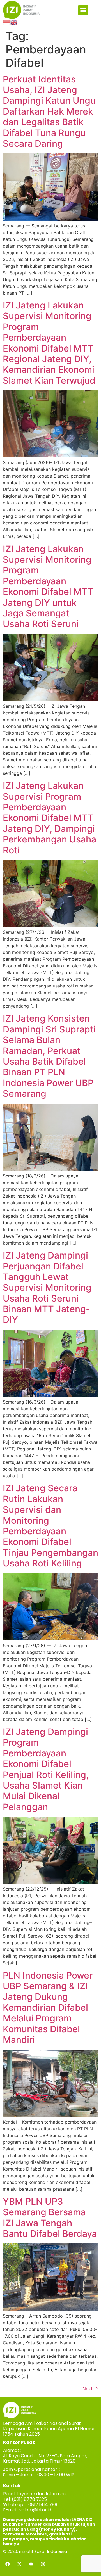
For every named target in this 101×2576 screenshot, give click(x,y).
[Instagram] (43, 2564)
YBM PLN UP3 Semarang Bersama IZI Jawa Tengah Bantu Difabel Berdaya (50, 2218)
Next (90, 2389)
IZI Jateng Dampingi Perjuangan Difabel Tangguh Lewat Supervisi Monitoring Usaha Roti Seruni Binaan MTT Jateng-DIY (47, 1287)
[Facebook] (8, 2564)
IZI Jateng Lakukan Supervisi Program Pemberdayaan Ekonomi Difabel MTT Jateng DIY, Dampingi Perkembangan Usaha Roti (50, 818)
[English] (14, 22)
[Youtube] (31, 2564)
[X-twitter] (19, 2564)
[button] (83, 10)
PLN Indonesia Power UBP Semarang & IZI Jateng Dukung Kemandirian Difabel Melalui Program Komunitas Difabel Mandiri (48, 2008)
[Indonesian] (7, 22)
